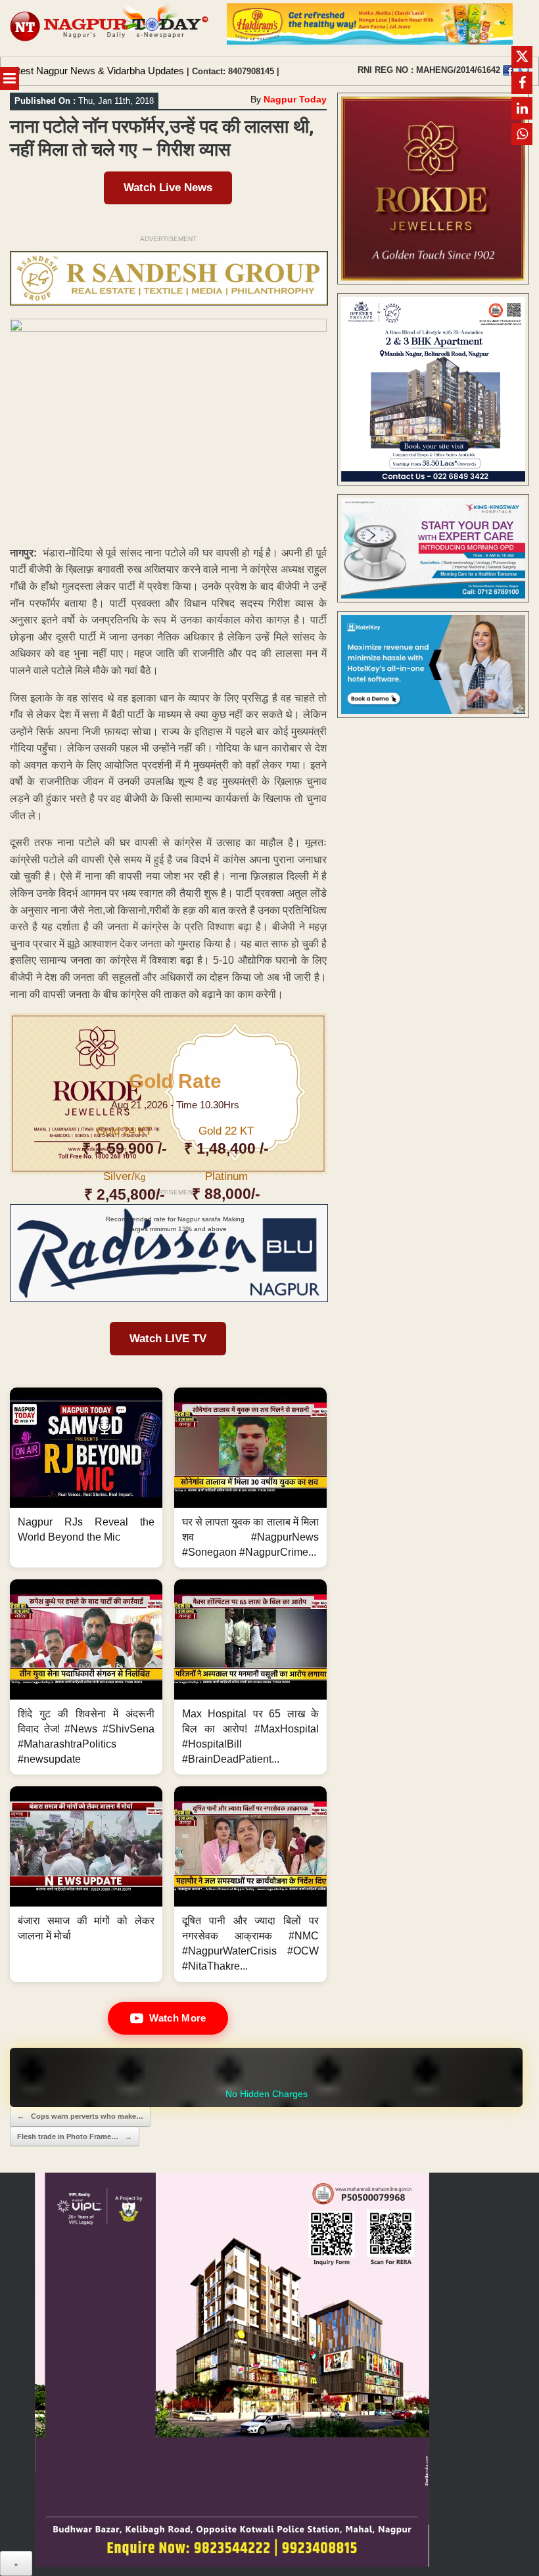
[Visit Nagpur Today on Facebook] (508, 70)
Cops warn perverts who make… (80, 2116)
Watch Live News (168, 188)
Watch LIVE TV (168, 1339)
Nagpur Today (295, 99)
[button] (86, 1478)
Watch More (177, 2018)
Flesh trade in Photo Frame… (75, 2136)
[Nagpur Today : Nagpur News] (110, 28)
